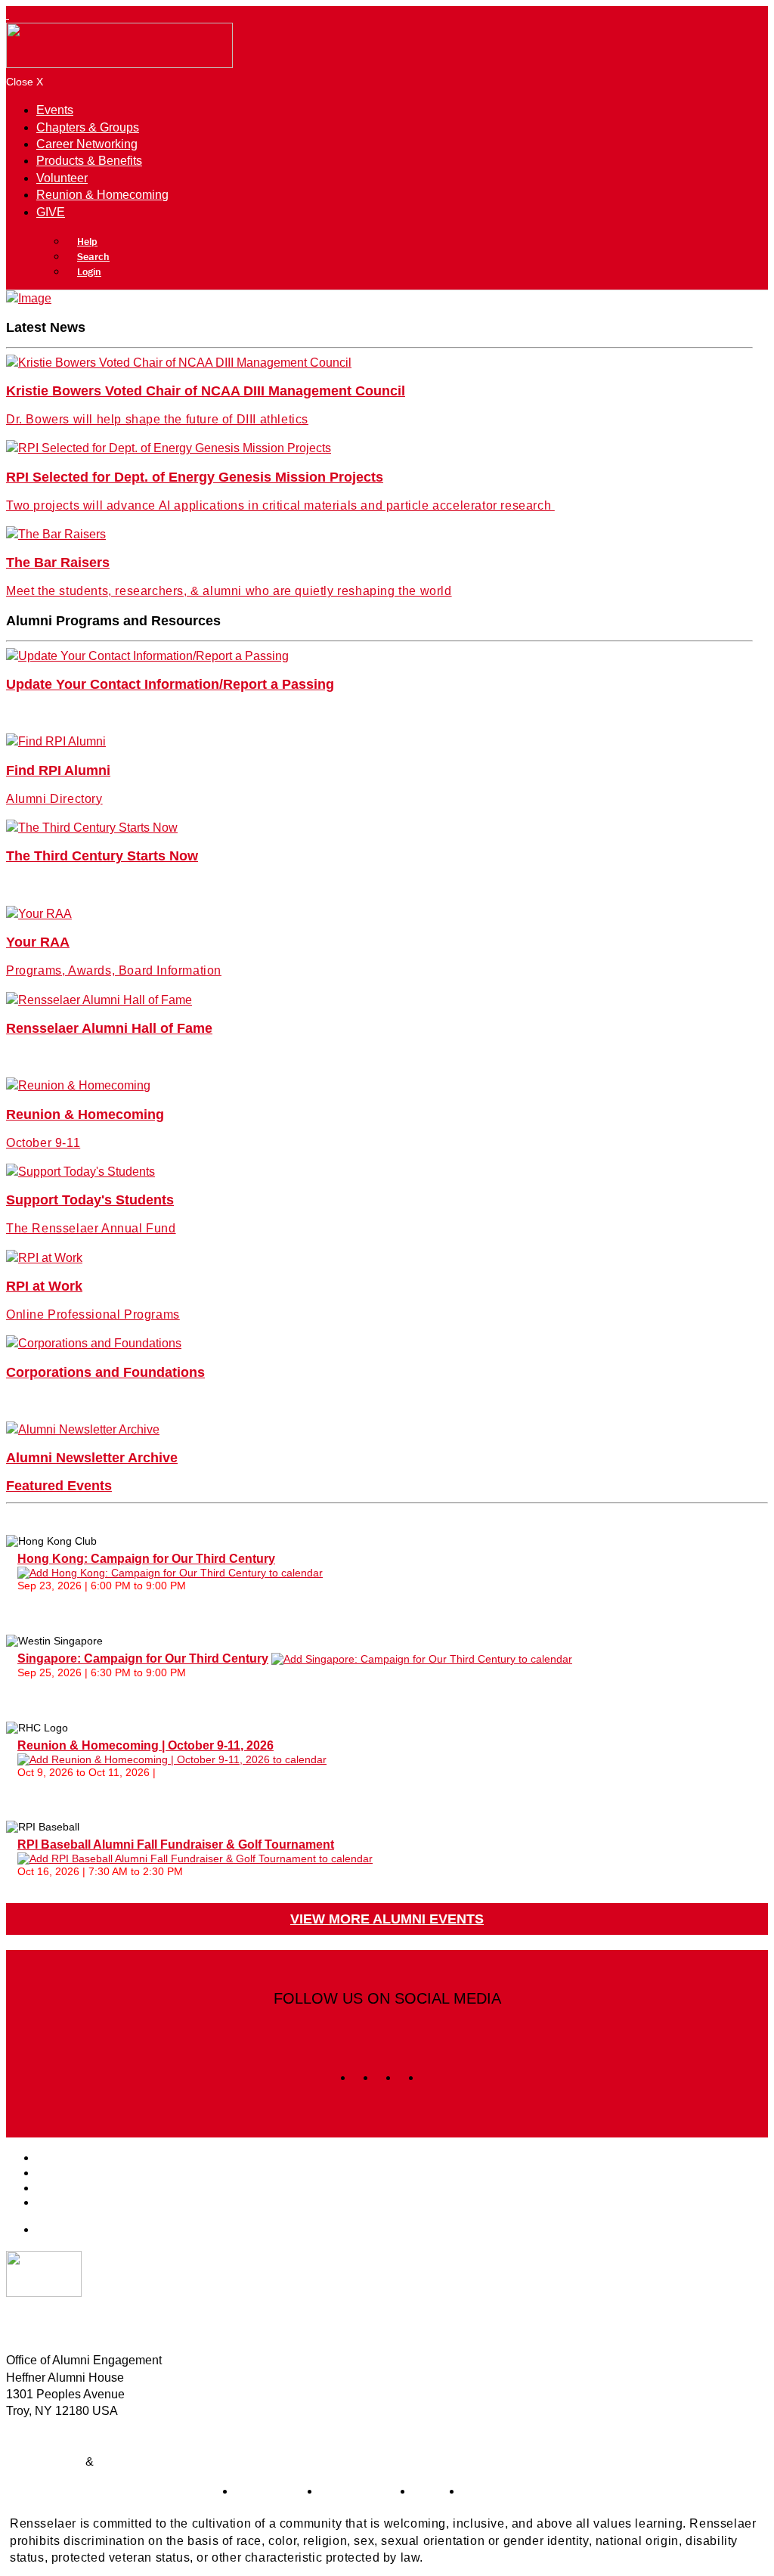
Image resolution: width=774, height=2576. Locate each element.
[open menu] (8, 14)
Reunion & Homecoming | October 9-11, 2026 (146, 1745)
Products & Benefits (89, 161)
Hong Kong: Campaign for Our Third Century (146, 1559)
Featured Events (59, 1486)
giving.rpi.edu (271, 2491)
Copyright (123, 2461)
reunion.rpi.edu (360, 2491)
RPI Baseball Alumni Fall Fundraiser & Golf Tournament (176, 1844)
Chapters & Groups (88, 127)
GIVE (51, 212)
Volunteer (62, 178)
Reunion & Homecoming (102, 195)
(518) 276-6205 (47, 2428)
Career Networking (87, 144)
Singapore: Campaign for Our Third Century (143, 1658)
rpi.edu (431, 2491)
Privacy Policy (44, 2461)
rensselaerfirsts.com (515, 2491)
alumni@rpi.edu (49, 2445)
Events (55, 110)
